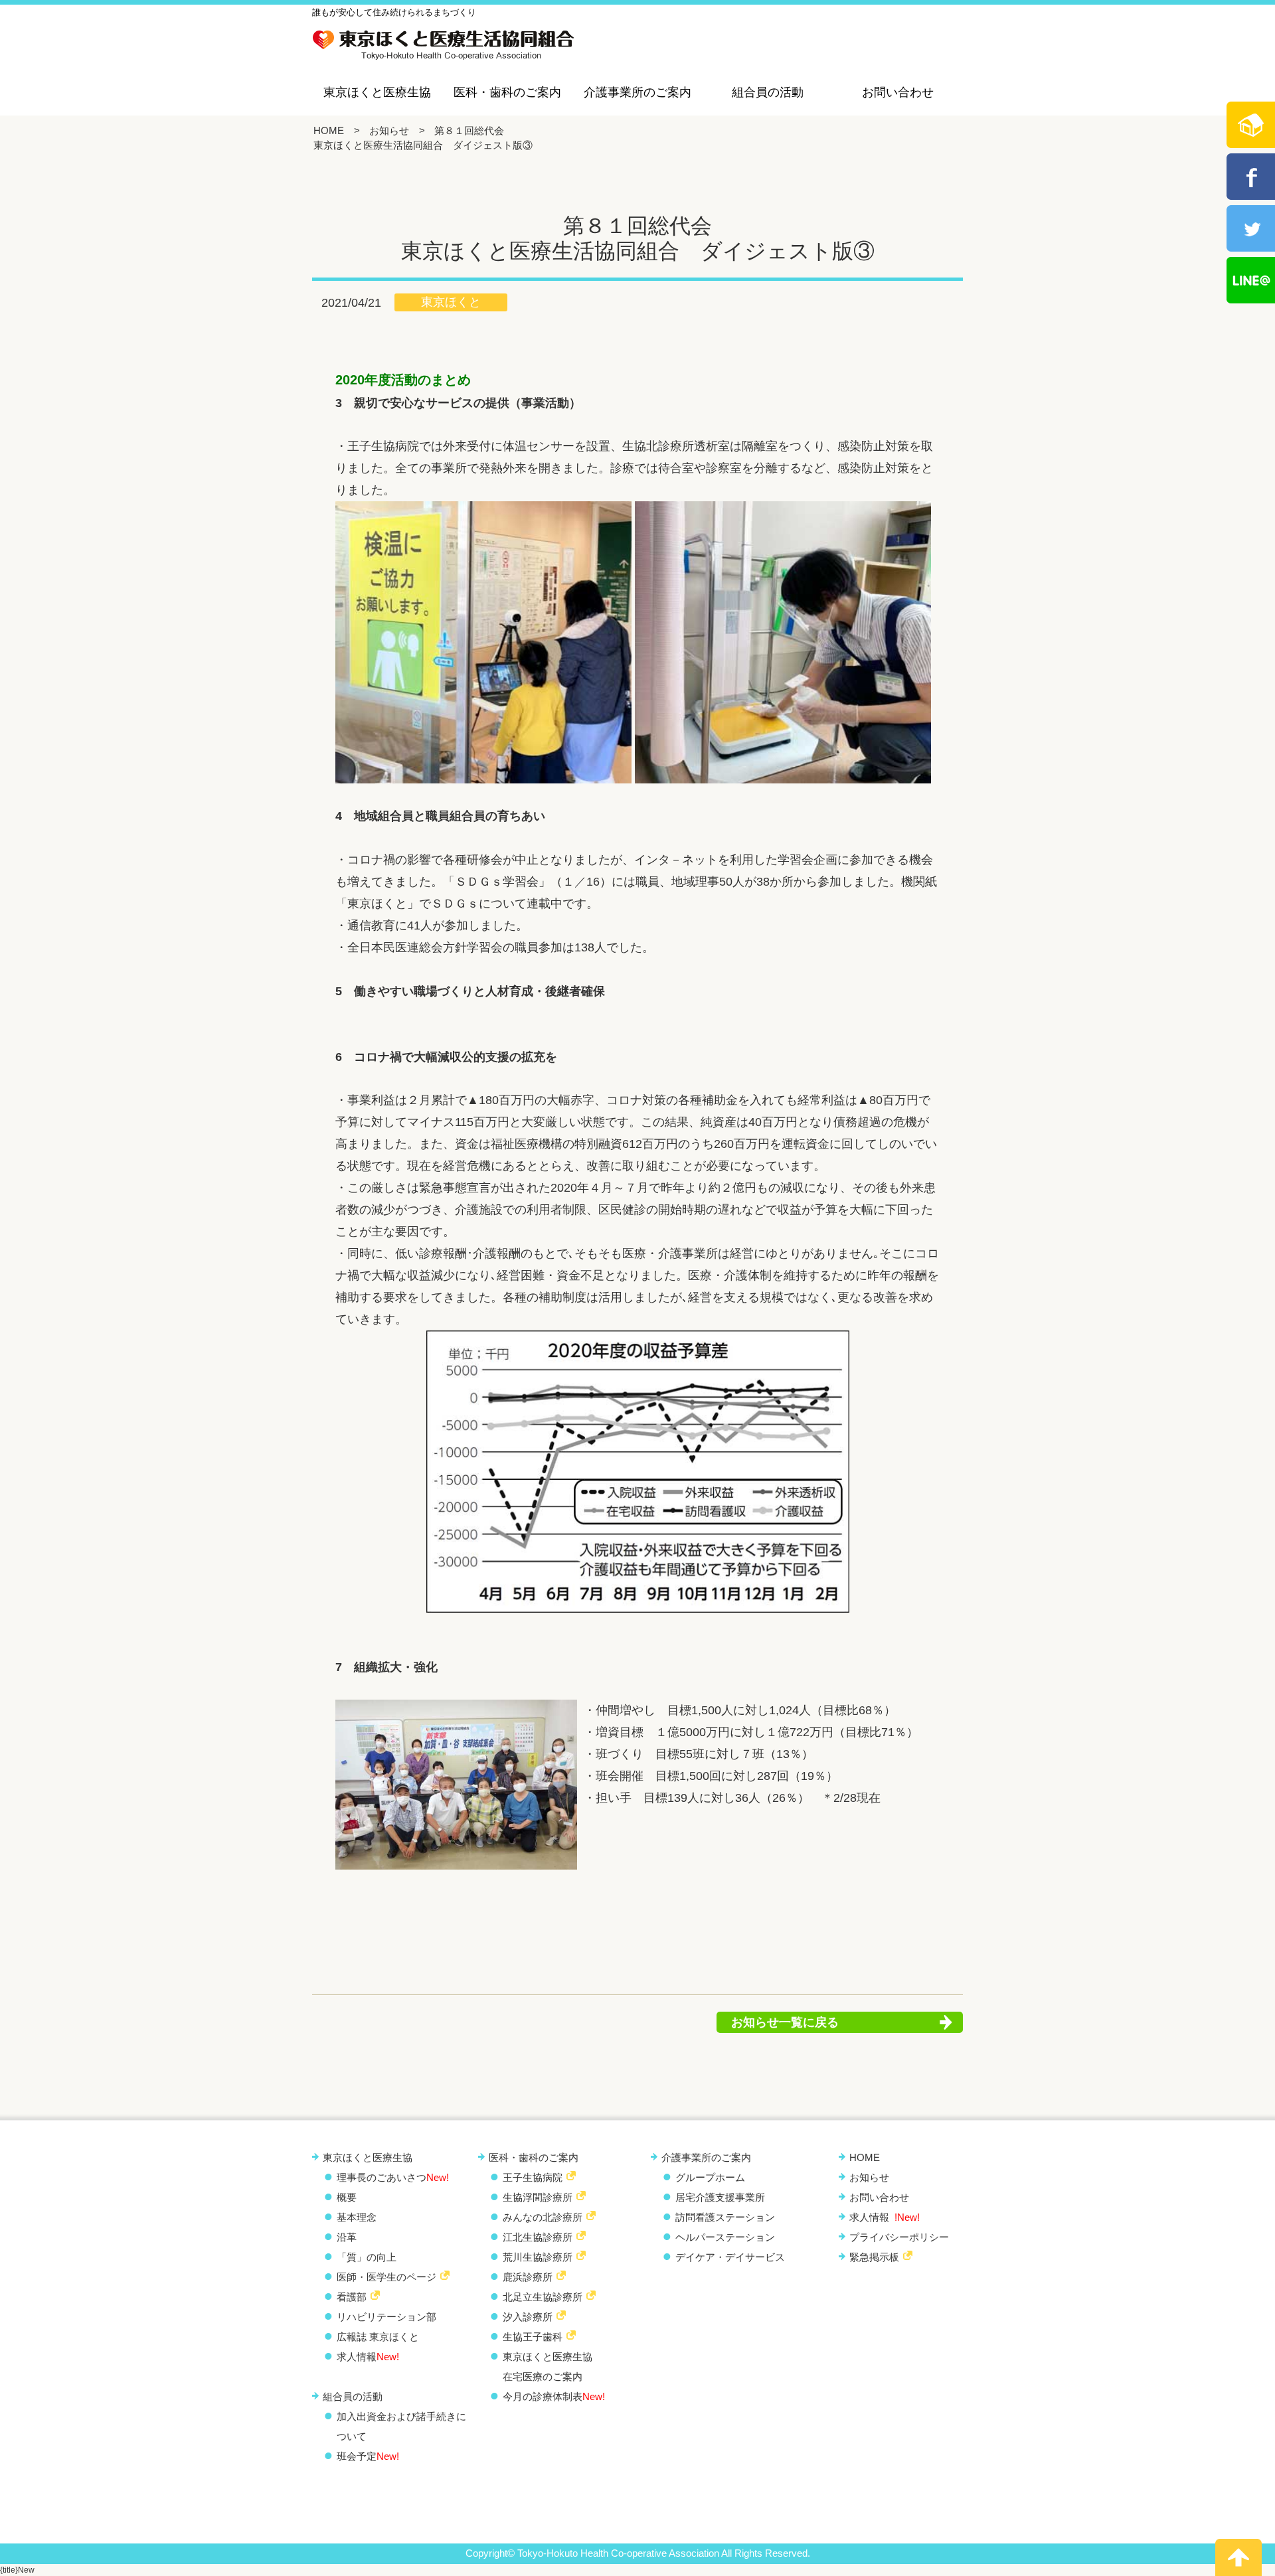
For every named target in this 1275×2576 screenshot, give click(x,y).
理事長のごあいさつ (393, 2177)
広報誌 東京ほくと (378, 2337)
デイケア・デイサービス (730, 2257)
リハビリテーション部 (386, 2317)
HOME (329, 130)
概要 (347, 2197)
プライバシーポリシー (899, 2237)
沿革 (347, 2237)
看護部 (352, 2297)
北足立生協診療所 (543, 2297)
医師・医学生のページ (386, 2277)
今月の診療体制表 (554, 2396)
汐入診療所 (528, 2317)
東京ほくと (451, 302)
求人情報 (368, 2357)
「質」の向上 (367, 2257)
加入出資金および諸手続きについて (401, 2426)
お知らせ (389, 130)
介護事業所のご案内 (637, 92)
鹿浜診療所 (528, 2277)
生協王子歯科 (533, 2337)
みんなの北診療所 (543, 2217)
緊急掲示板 (874, 2257)
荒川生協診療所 (538, 2257)
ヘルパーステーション (725, 2237)
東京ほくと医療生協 (377, 92)
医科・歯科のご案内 (507, 92)
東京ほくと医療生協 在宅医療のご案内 (548, 2367)
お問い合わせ (898, 92)
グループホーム (710, 2177)
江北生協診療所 (538, 2237)
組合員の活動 (768, 92)
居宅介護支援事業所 (720, 2197)
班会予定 (368, 2456)
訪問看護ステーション (725, 2217)
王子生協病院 (533, 2177)
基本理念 (357, 2217)
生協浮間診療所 (538, 2197)
